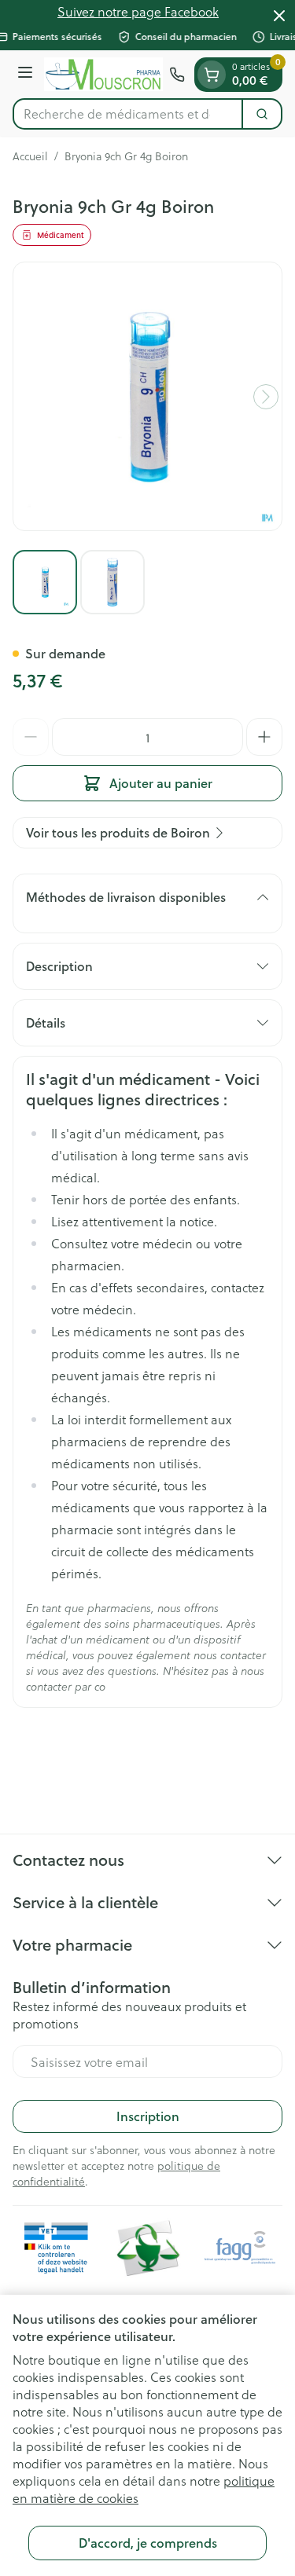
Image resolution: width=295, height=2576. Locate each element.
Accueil (30, 156)
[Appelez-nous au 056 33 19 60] (177, 75)
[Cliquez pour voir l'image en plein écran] (147, 396)
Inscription (148, 2116)
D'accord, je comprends (148, 2543)
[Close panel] (279, 16)
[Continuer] (266, 397)
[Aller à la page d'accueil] (103, 74)
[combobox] (128, 114)
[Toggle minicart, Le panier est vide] (212, 75)
